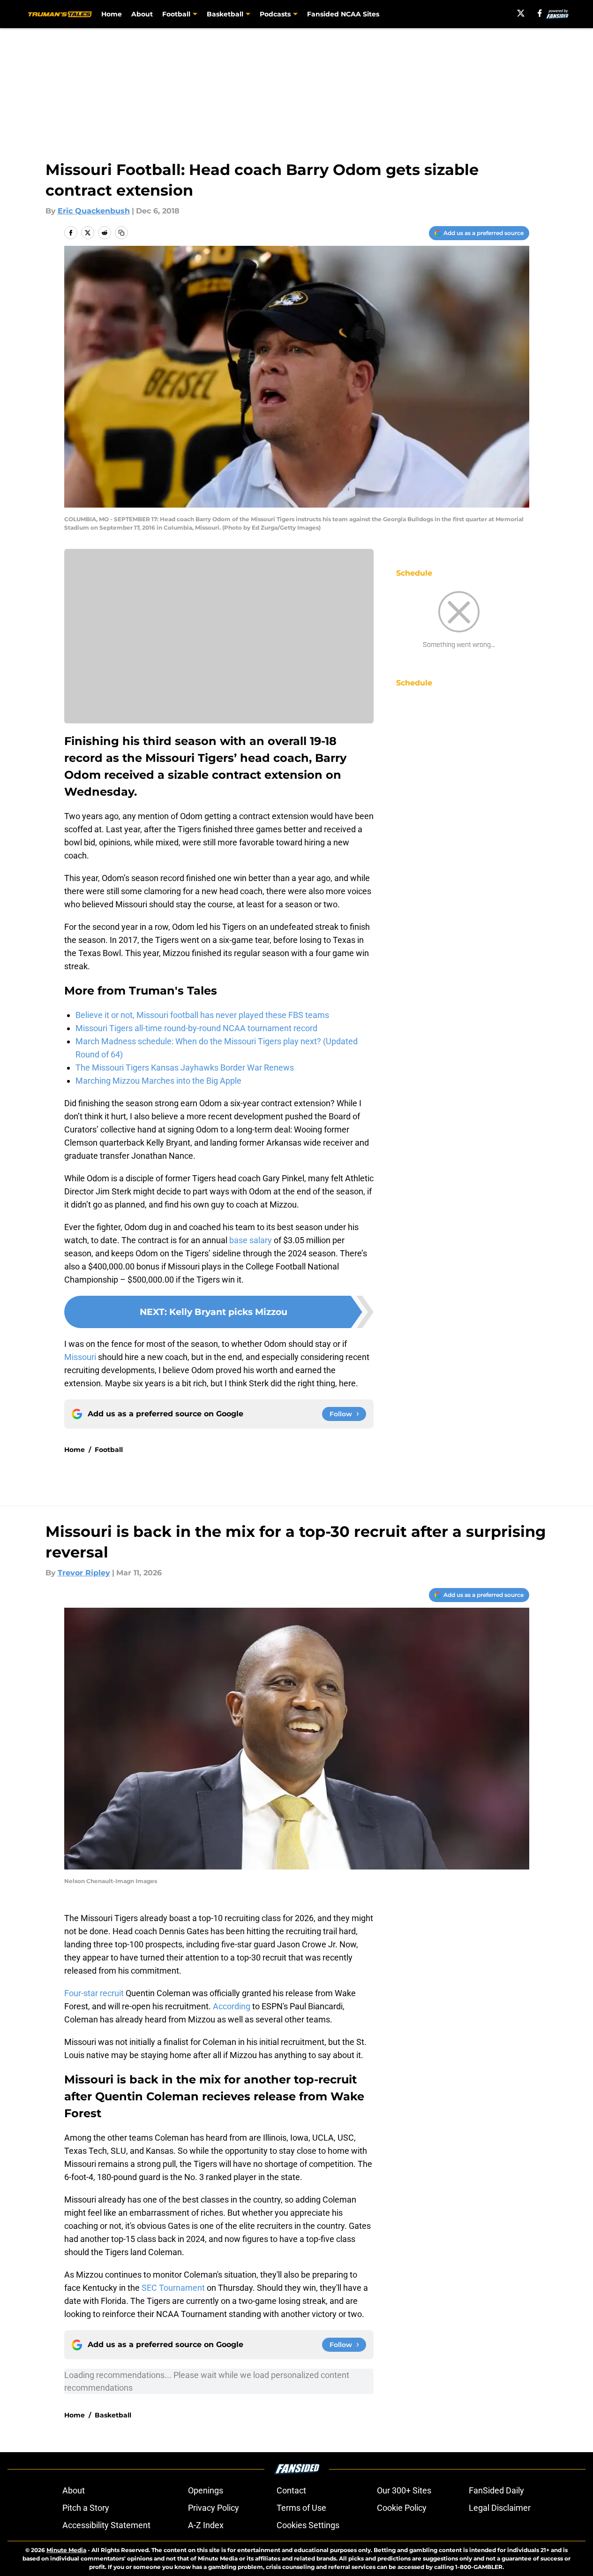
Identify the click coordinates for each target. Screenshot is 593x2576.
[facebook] (540, 13)
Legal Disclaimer (500, 2508)
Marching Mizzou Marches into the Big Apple (158, 1081)
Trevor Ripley (84, 1573)
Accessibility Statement (106, 2525)
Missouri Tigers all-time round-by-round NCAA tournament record (196, 1028)
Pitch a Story (86, 2508)
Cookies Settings (308, 2525)
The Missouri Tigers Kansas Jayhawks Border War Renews (185, 1068)
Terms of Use (301, 2508)
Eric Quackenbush (94, 211)
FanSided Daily (496, 2490)
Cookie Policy (402, 2508)
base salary (251, 1240)
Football (109, 1450)
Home (112, 14)
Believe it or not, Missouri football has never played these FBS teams (202, 1015)
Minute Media (66, 2550)
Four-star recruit (94, 1993)
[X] (521, 13)
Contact (291, 2490)
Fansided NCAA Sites (343, 14)
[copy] (121, 233)
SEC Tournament (173, 2288)
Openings (206, 2490)
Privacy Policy (214, 2508)
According (231, 2006)
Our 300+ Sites (404, 2490)
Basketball (113, 2415)
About (142, 14)
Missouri (80, 1357)
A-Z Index (206, 2525)
